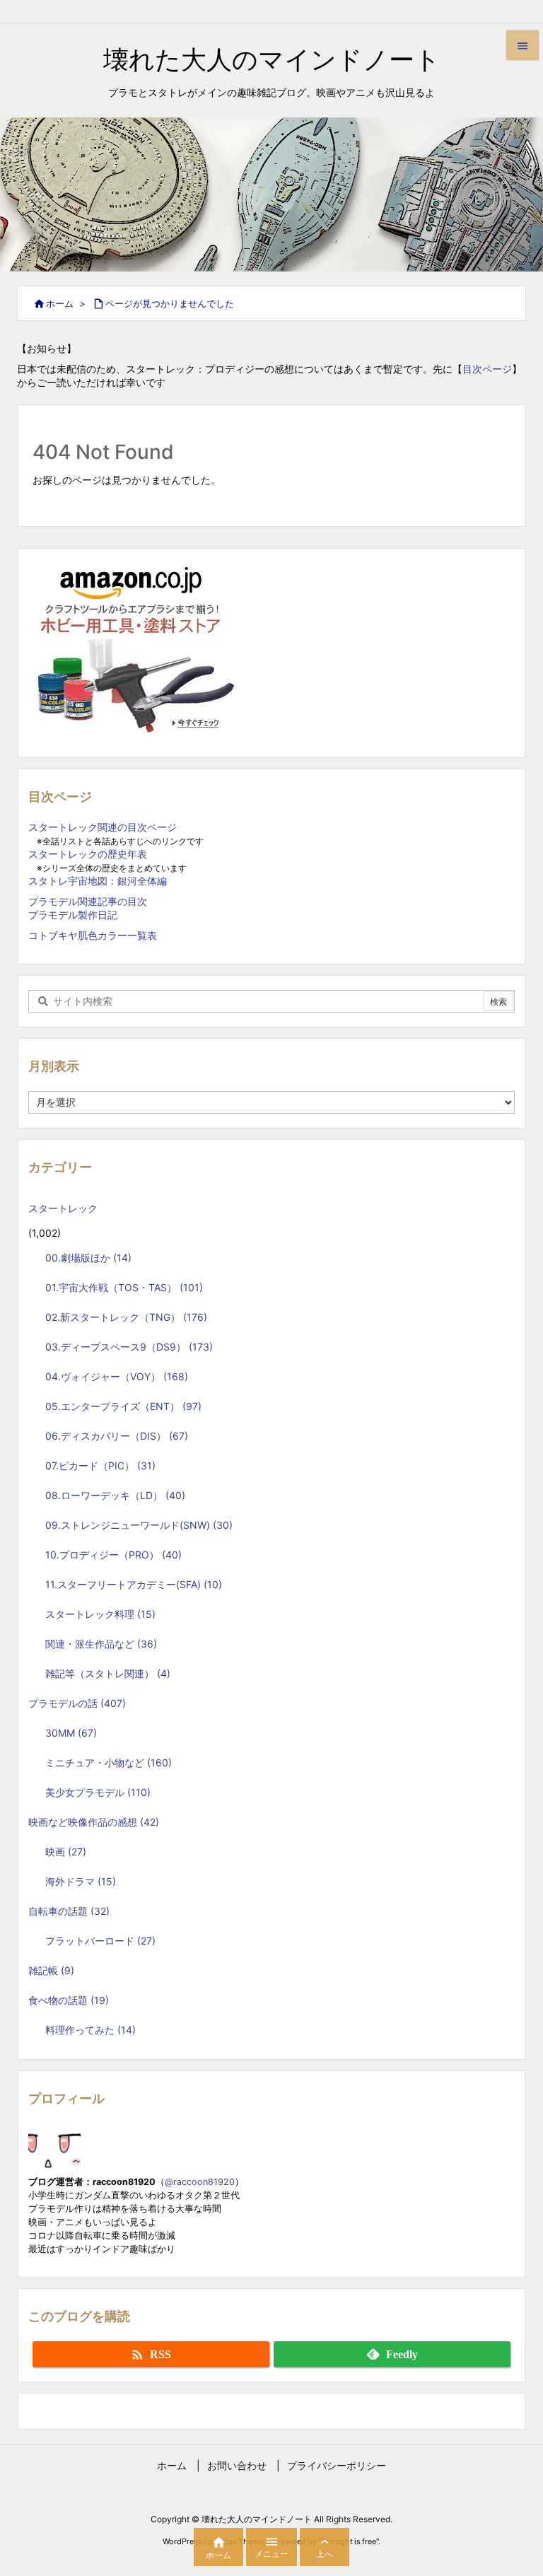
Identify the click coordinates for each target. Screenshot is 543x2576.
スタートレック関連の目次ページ (103, 827)
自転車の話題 (69, 1911)
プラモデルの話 (77, 1703)
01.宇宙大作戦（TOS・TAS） (124, 1287)
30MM (71, 1733)
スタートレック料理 (100, 1614)
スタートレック (68, 1208)
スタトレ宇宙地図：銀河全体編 (98, 881)
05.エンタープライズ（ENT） (123, 1406)
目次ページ (487, 369)
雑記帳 (51, 1970)
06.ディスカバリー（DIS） (117, 1436)
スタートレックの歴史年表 (88, 854)
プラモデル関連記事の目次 (88, 901)
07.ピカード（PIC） (100, 1465)
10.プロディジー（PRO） (113, 1555)
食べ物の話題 (69, 2000)
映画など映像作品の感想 (94, 1822)
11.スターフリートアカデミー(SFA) (134, 1584)
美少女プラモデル (98, 1792)
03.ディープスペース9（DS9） (129, 1347)
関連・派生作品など (101, 1644)
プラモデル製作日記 (73, 915)
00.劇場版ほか (88, 1258)
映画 (66, 1852)
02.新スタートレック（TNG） (126, 1317)
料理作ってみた (90, 2030)
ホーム (60, 303)
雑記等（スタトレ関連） (108, 1673)
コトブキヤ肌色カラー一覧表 (93, 935)
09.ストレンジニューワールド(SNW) (139, 1525)
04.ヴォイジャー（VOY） (117, 1376)
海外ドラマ (81, 1881)
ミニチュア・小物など (109, 1762)
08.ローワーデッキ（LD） (115, 1495)
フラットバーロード (100, 1941)
